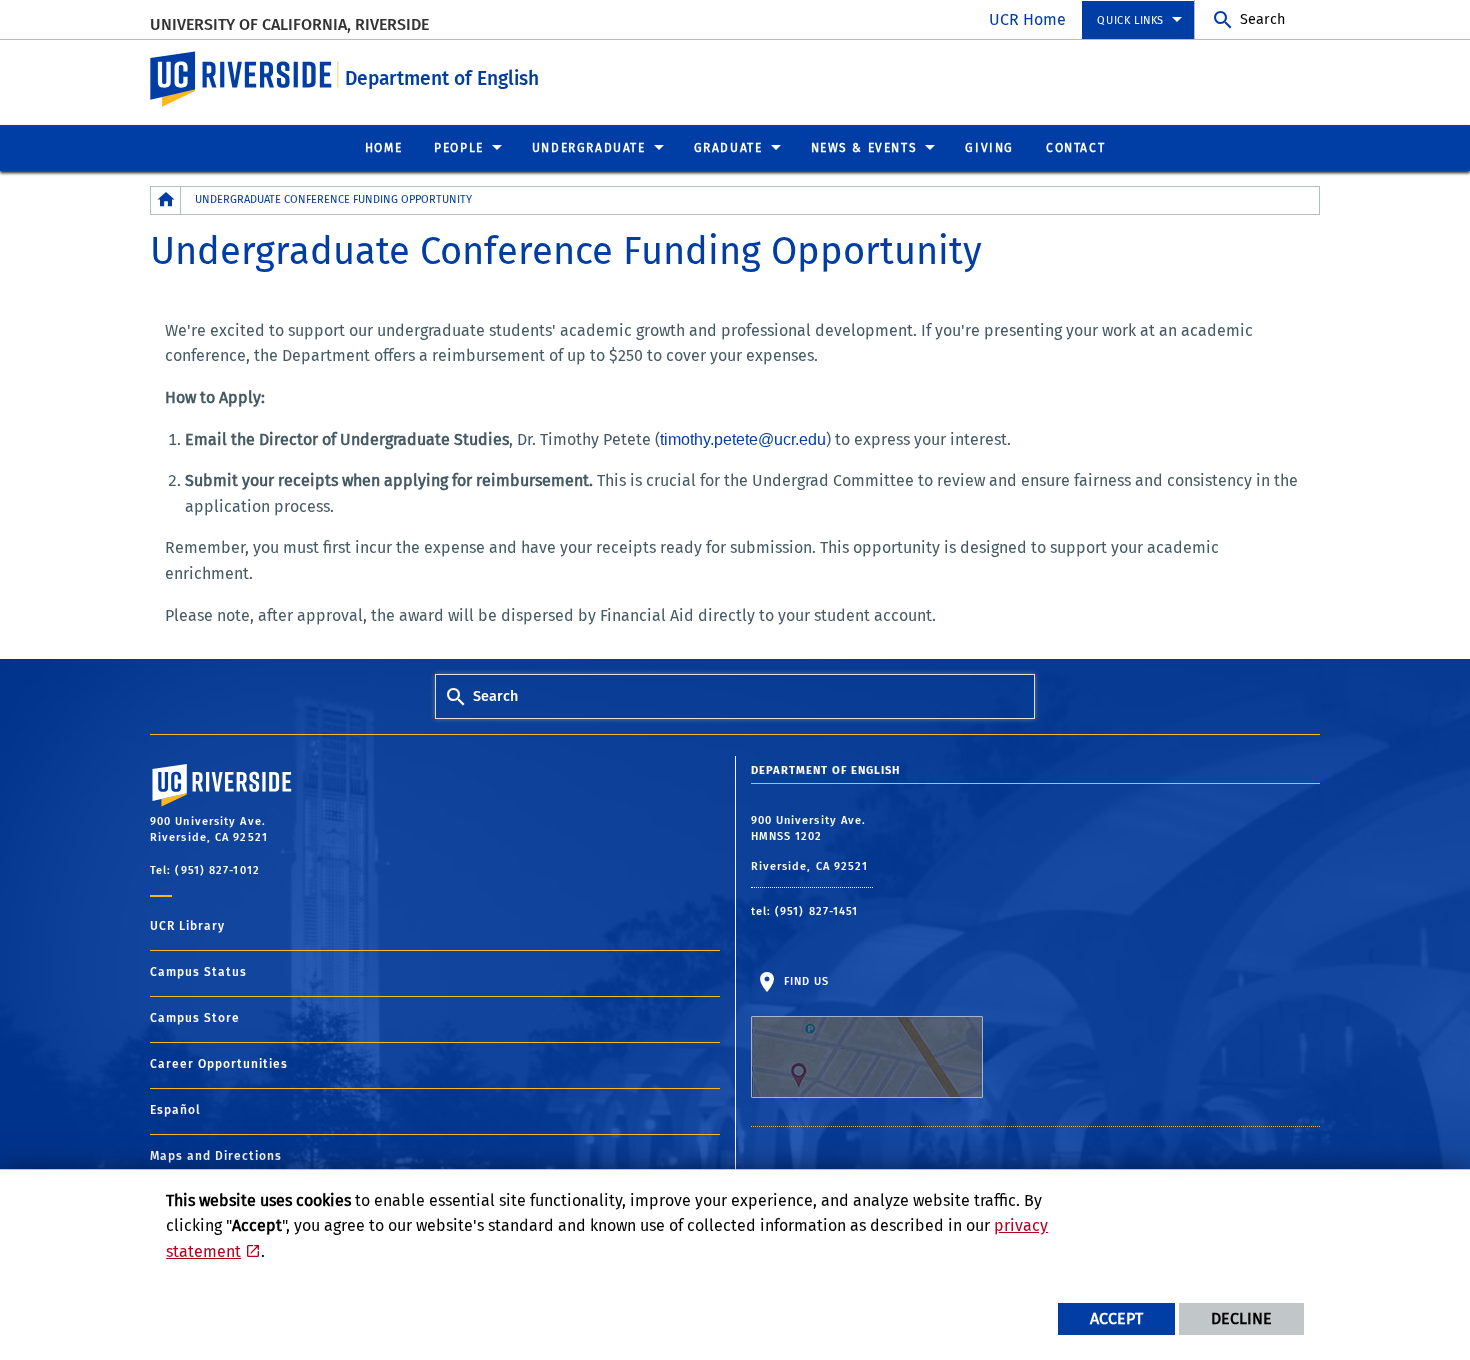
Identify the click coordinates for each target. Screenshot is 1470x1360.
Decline (1241, 1318)
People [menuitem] (459, 148)
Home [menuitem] (383, 148)
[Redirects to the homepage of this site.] (166, 200)
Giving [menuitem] (989, 148)
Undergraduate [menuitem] (589, 148)
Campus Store (195, 1018)
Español (175, 1110)
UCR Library (187, 926)
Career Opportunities (219, 1064)
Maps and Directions (216, 1156)
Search (1262, 19)
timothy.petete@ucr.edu (743, 439)
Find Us (805, 981)
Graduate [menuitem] (728, 148)
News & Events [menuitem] (864, 148)
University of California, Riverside (289, 24)
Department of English (442, 78)
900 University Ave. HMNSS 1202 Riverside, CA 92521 (812, 843)
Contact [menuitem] (1075, 148)
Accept (1116, 1318)
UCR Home (1027, 19)
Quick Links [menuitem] (1130, 20)
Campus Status (198, 972)
